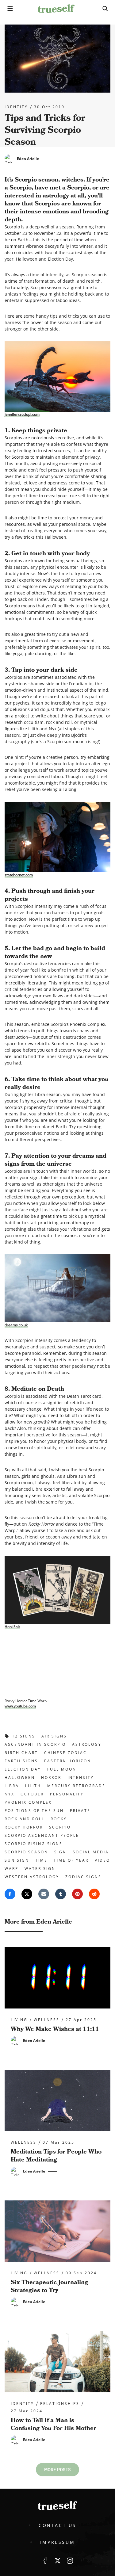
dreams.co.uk (16, 1325)
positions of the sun (34, 1811)
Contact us (57, 2525)
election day (23, 1769)
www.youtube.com (20, 1706)
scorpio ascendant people (42, 1835)
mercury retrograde (76, 1786)
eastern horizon (68, 1761)
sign (60, 1852)
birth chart (21, 1753)
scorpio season (26, 1852)
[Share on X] (27, 1894)
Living (19, 2020)
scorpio (60, 1827)
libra (12, 1786)
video (102, 1860)
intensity (81, 1777)
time (41, 1860)
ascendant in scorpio (35, 1744)
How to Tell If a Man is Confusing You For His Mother (54, 2424)
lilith (33, 1786)
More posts (57, 2470)
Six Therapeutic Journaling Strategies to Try (49, 2286)
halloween (20, 1777)
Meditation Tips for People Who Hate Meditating (56, 2156)
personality (67, 1794)
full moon (62, 1769)
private (80, 1811)
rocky (59, 1819)
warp (11, 1869)
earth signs (21, 1761)
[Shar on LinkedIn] (61, 1894)
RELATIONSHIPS (60, 2404)
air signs (54, 1736)
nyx (10, 1794)
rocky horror (24, 1827)
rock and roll (25, 1819)
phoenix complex (28, 1802)
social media (91, 1852)
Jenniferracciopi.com (22, 414)
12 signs (24, 1736)
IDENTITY (16, 107)
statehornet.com (19, 875)
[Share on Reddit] (94, 1894)
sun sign (17, 1860)
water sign (40, 1869)
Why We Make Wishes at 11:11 (55, 2029)
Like (45, 2561)
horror (51, 1777)
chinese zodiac (65, 1753)
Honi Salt (12, 1626)
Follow (58, 2561)
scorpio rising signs (34, 1844)
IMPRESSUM (57, 2542)
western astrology (32, 1877)
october (32, 1794)
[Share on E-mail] (44, 1894)
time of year (71, 1860)
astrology (87, 1744)
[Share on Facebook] (10, 1894)
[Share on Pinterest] (77, 1894)
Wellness (47, 2020)
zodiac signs (83, 1877)
